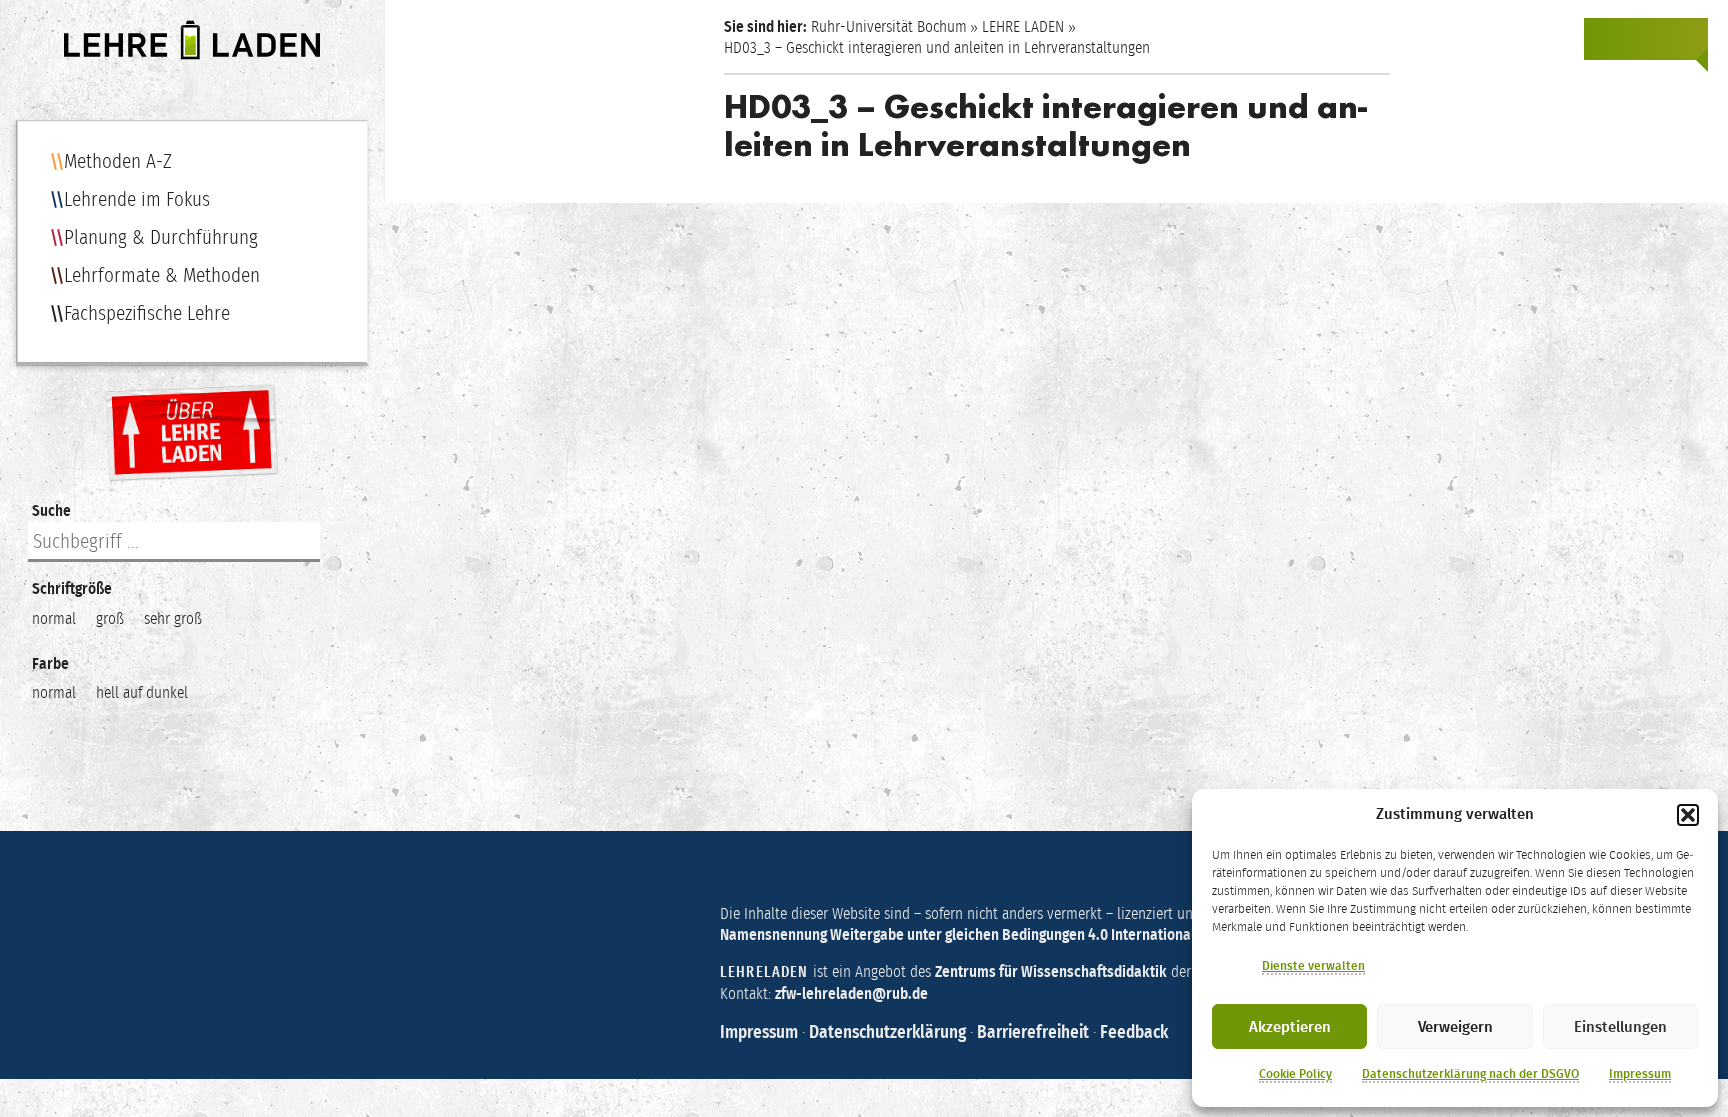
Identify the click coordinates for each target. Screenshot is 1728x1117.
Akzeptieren (1290, 1027)
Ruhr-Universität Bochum (889, 26)
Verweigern (1455, 1027)
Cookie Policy (1295, 1074)
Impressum (1640, 1074)
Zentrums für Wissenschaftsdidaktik (1051, 971)
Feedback (1134, 1032)
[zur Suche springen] (1646, 39)
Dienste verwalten (1313, 966)
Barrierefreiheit (1033, 1032)
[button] (1688, 815)
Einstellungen (1620, 1027)
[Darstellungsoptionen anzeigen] (1606, 39)
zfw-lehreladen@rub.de (851, 993)
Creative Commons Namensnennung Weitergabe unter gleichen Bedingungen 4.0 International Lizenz (1044, 924)
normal (54, 618)
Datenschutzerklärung (887, 1032)
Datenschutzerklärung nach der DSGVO (1470, 1074)
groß (110, 618)
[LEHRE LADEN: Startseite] (192, 40)
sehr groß (173, 618)
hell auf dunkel (142, 692)
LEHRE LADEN (1023, 26)
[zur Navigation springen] (1686, 39)
